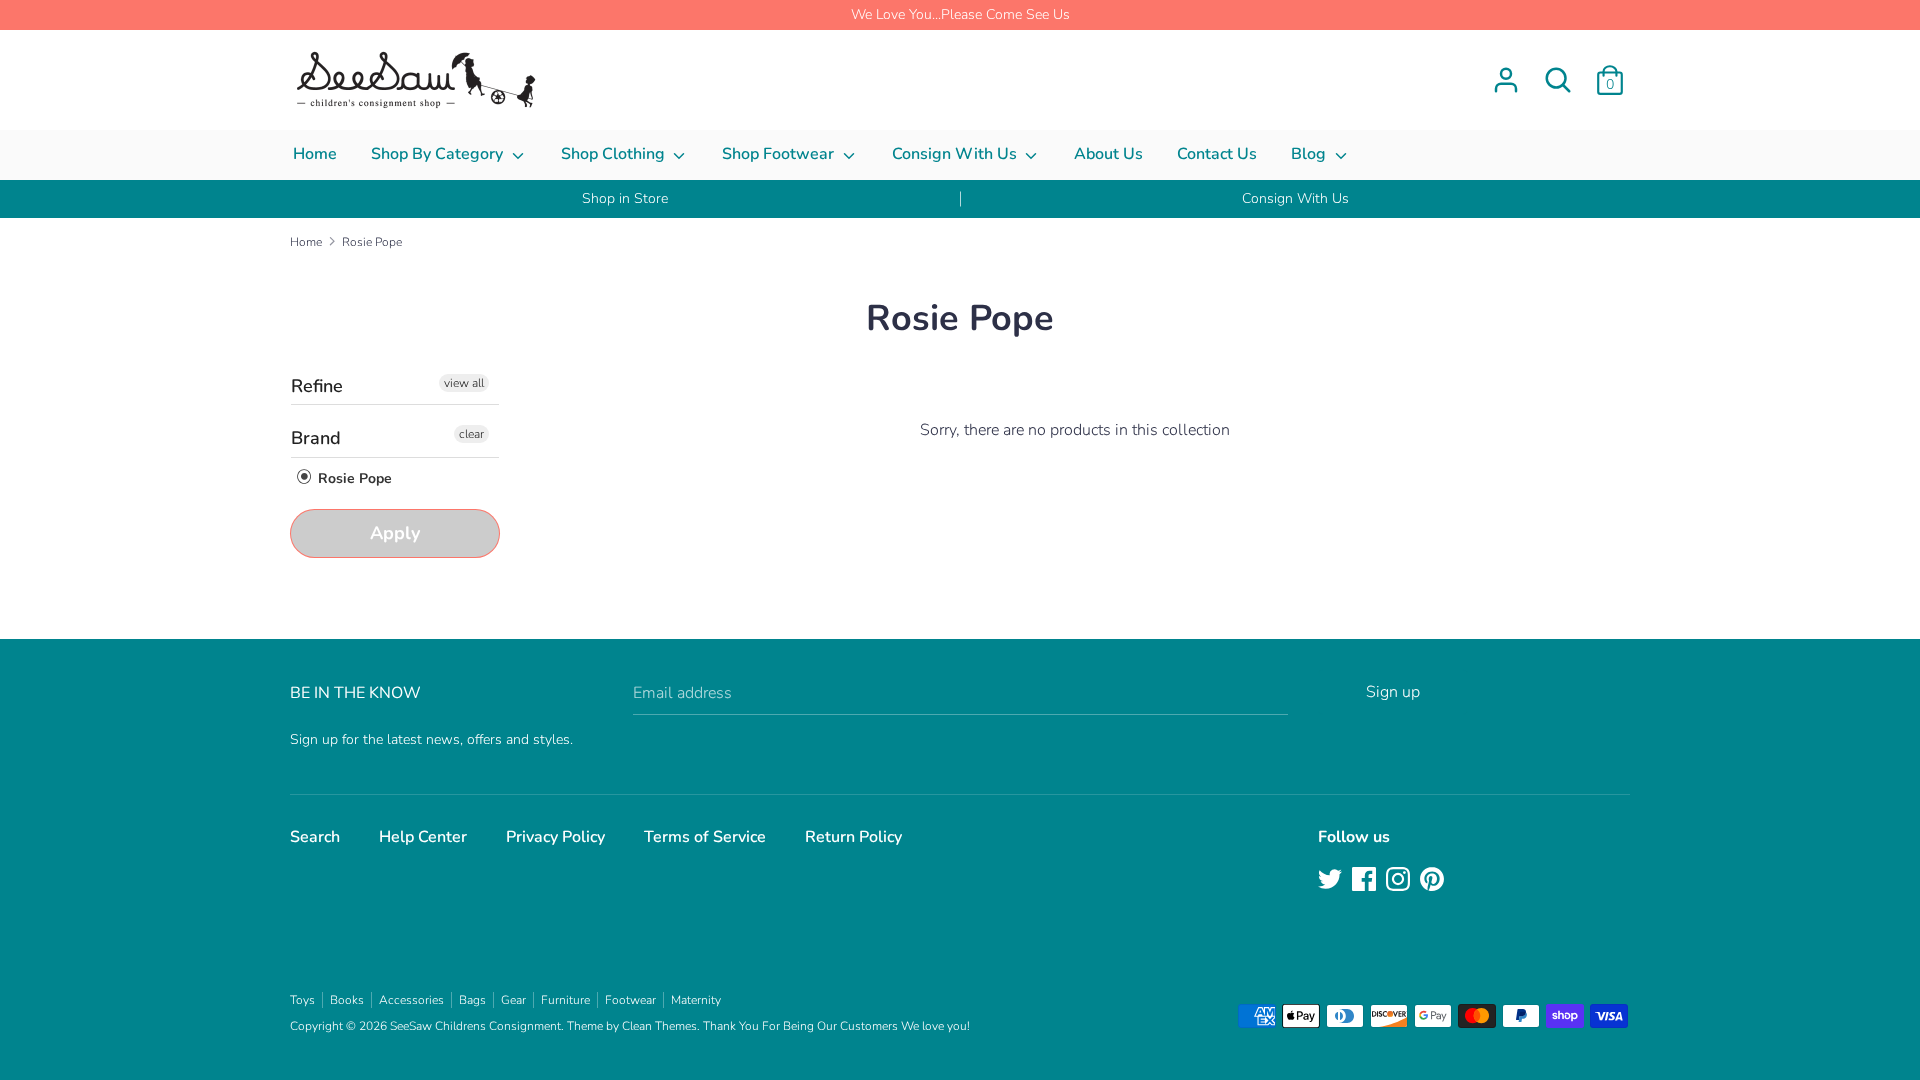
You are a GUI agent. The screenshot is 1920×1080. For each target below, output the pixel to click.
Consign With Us (956, 154)
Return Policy (853, 837)
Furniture (565, 1000)
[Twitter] (1332, 881)
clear (471, 434)
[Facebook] (1366, 881)
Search (315, 837)
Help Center (423, 837)
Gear (513, 1000)
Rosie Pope (353, 478)
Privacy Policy (555, 837)
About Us (1108, 154)
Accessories (411, 1000)
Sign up (1393, 692)
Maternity (696, 1000)
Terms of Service (705, 837)
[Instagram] (1400, 881)
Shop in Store (625, 198)
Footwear (630, 1000)
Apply (395, 533)
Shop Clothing (615, 154)
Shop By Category (439, 154)
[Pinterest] (1434, 881)
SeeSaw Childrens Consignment (475, 1026)
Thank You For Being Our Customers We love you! (836, 1026)
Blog (1310, 154)
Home (315, 154)
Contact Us (1217, 154)
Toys (302, 1000)
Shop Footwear (780, 154)
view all (464, 383)
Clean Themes (659, 1026)
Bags (472, 1000)
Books (347, 1000)
